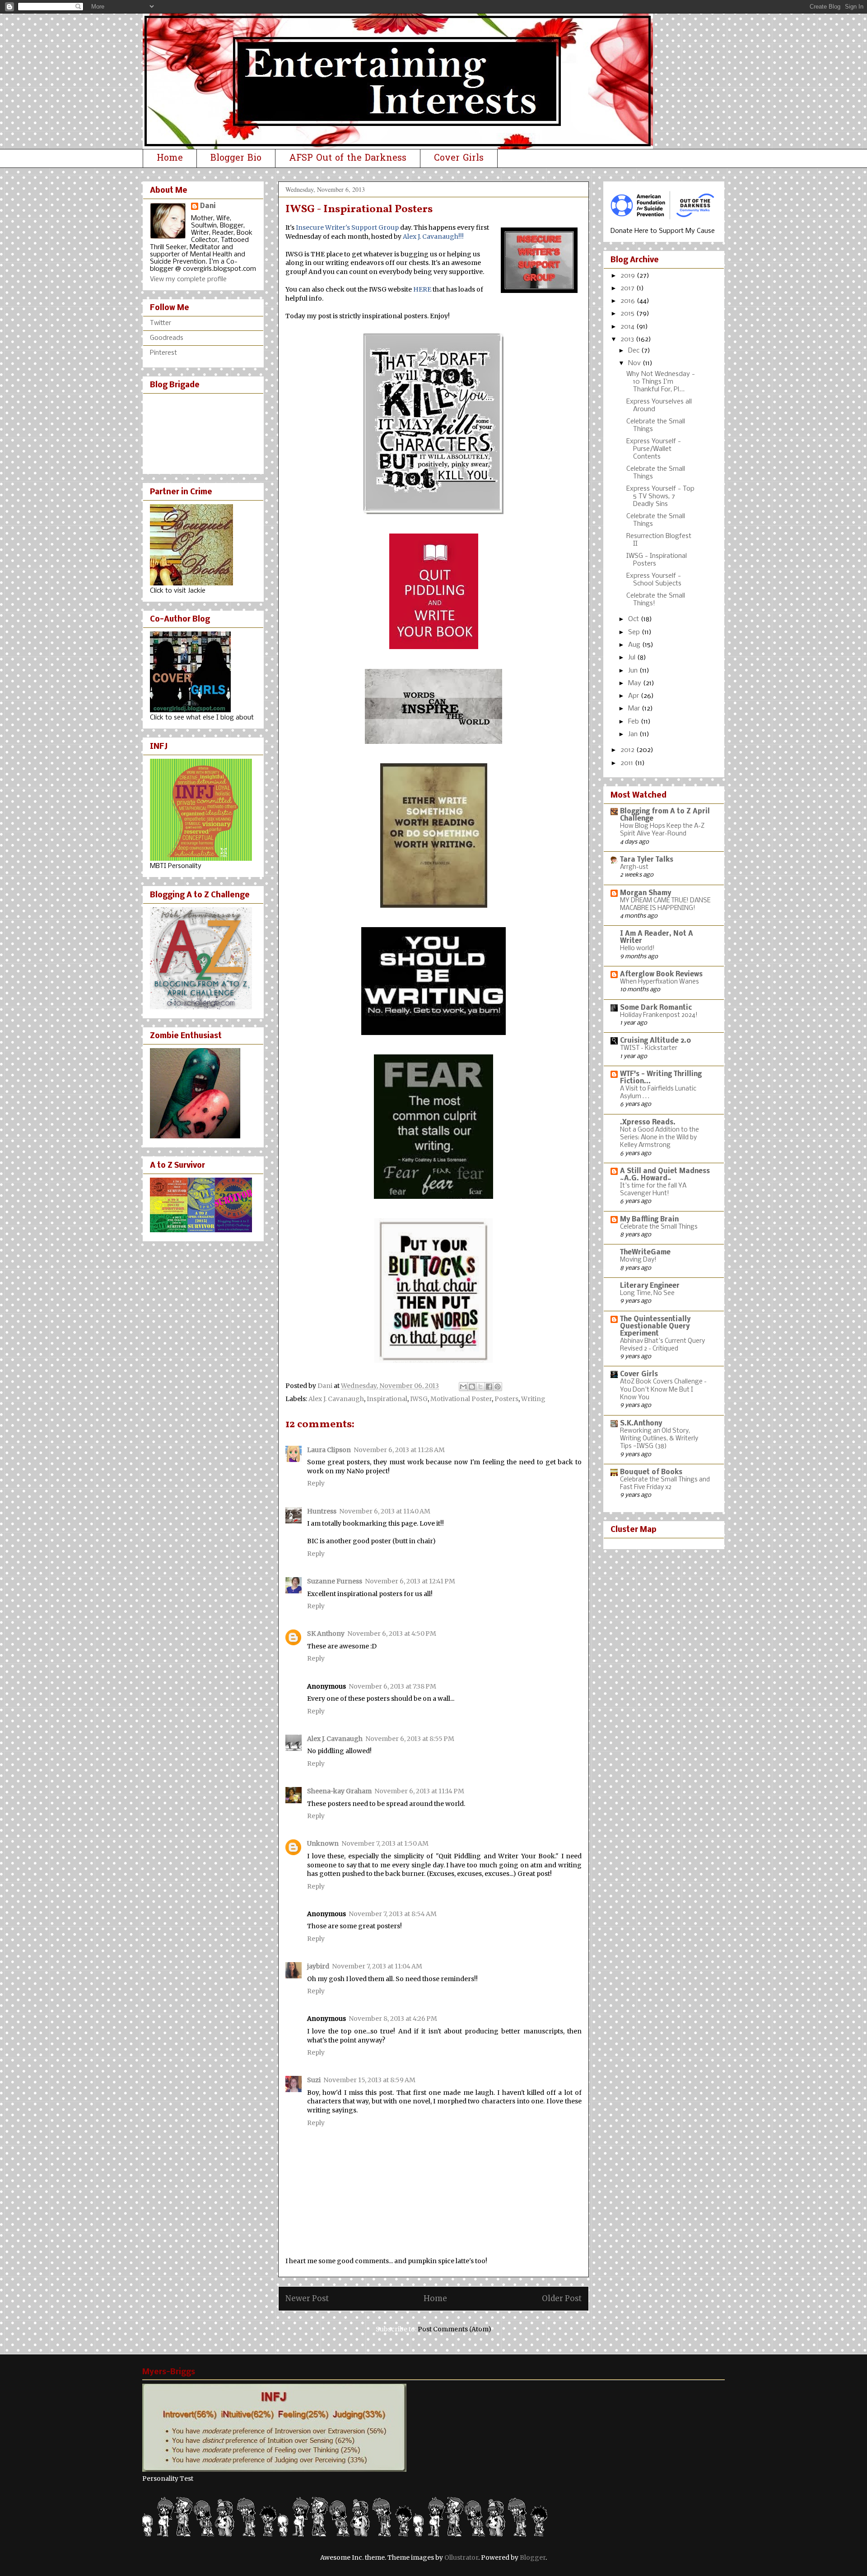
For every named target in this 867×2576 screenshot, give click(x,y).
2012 (628, 750)
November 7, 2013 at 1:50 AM (385, 1843)
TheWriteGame (645, 1253)
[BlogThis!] (472, 1387)
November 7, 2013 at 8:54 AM (393, 1914)
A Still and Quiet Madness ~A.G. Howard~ (665, 1175)
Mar (635, 709)
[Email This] (463, 1387)
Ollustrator (461, 2557)
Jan (634, 734)
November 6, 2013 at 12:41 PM (410, 1581)
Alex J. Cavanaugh (336, 1399)
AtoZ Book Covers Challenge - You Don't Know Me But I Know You (663, 1390)
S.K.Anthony (641, 1424)
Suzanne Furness (335, 1581)
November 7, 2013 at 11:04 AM (377, 1966)
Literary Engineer (650, 1286)
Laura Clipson (329, 1450)
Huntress (322, 1511)
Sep (635, 632)
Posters (506, 1399)
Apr (634, 696)
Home (170, 158)
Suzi (314, 2080)
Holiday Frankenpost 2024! (659, 1015)
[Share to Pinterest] (498, 1387)
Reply (316, 1483)
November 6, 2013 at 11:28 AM (399, 1450)
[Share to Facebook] (489, 1387)
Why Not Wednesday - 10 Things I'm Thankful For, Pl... (661, 382)
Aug (635, 645)
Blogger (533, 2557)
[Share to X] (480, 1387)
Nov (635, 363)
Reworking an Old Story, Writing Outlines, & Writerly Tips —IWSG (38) (659, 1439)
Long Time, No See (647, 1293)
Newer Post (307, 2298)
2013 (628, 339)
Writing (533, 1399)
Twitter (161, 323)
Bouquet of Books (651, 1472)
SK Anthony (326, 1634)
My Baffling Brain (649, 1220)
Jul (633, 658)
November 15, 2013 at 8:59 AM (369, 2080)
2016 (629, 301)
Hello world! (637, 949)
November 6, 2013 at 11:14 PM (419, 1791)
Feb (634, 722)
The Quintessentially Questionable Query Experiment (655, 1327)
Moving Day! (638, 1260)
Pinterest (163, 353)
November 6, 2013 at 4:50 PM (392, 1634)
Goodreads (167, 338)
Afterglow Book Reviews (661, 975)
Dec (635, 351)
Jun (634, 671)
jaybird (318, 1966)
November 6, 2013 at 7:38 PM (392, 1686)
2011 (628, 763)
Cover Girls (459, 158)
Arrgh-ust (634, 867)
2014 (628, 327)
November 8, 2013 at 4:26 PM (393, 2019)
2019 (629, 276)
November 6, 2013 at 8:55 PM (410, 1739)
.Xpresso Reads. (648, 1123)
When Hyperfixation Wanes (660, 982)
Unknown (323, 1843)
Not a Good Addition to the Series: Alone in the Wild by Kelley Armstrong (660, 1138)
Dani (208, 206)
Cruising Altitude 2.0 (656, 1041)
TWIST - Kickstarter (649, 1048)
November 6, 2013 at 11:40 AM (385, 1511)
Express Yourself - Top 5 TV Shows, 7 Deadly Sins (660, 497)
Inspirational (387, 1399)
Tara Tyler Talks (647, 860)
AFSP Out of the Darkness (348, 158)
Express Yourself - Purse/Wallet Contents (654, 449)
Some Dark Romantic (656, 1008)
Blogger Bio (236, 158)
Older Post (562, 2298)
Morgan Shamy (646, 893)
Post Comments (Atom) (454, 2329)
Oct (634, 619)
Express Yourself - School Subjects (654, 580)
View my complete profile (188, 279)
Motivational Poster (461, 1399)
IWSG (419, 1399)
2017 (628, 288)
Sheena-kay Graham (339, 1791)
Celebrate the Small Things (659, 1227)
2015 (628, 314)
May (636, 683)
